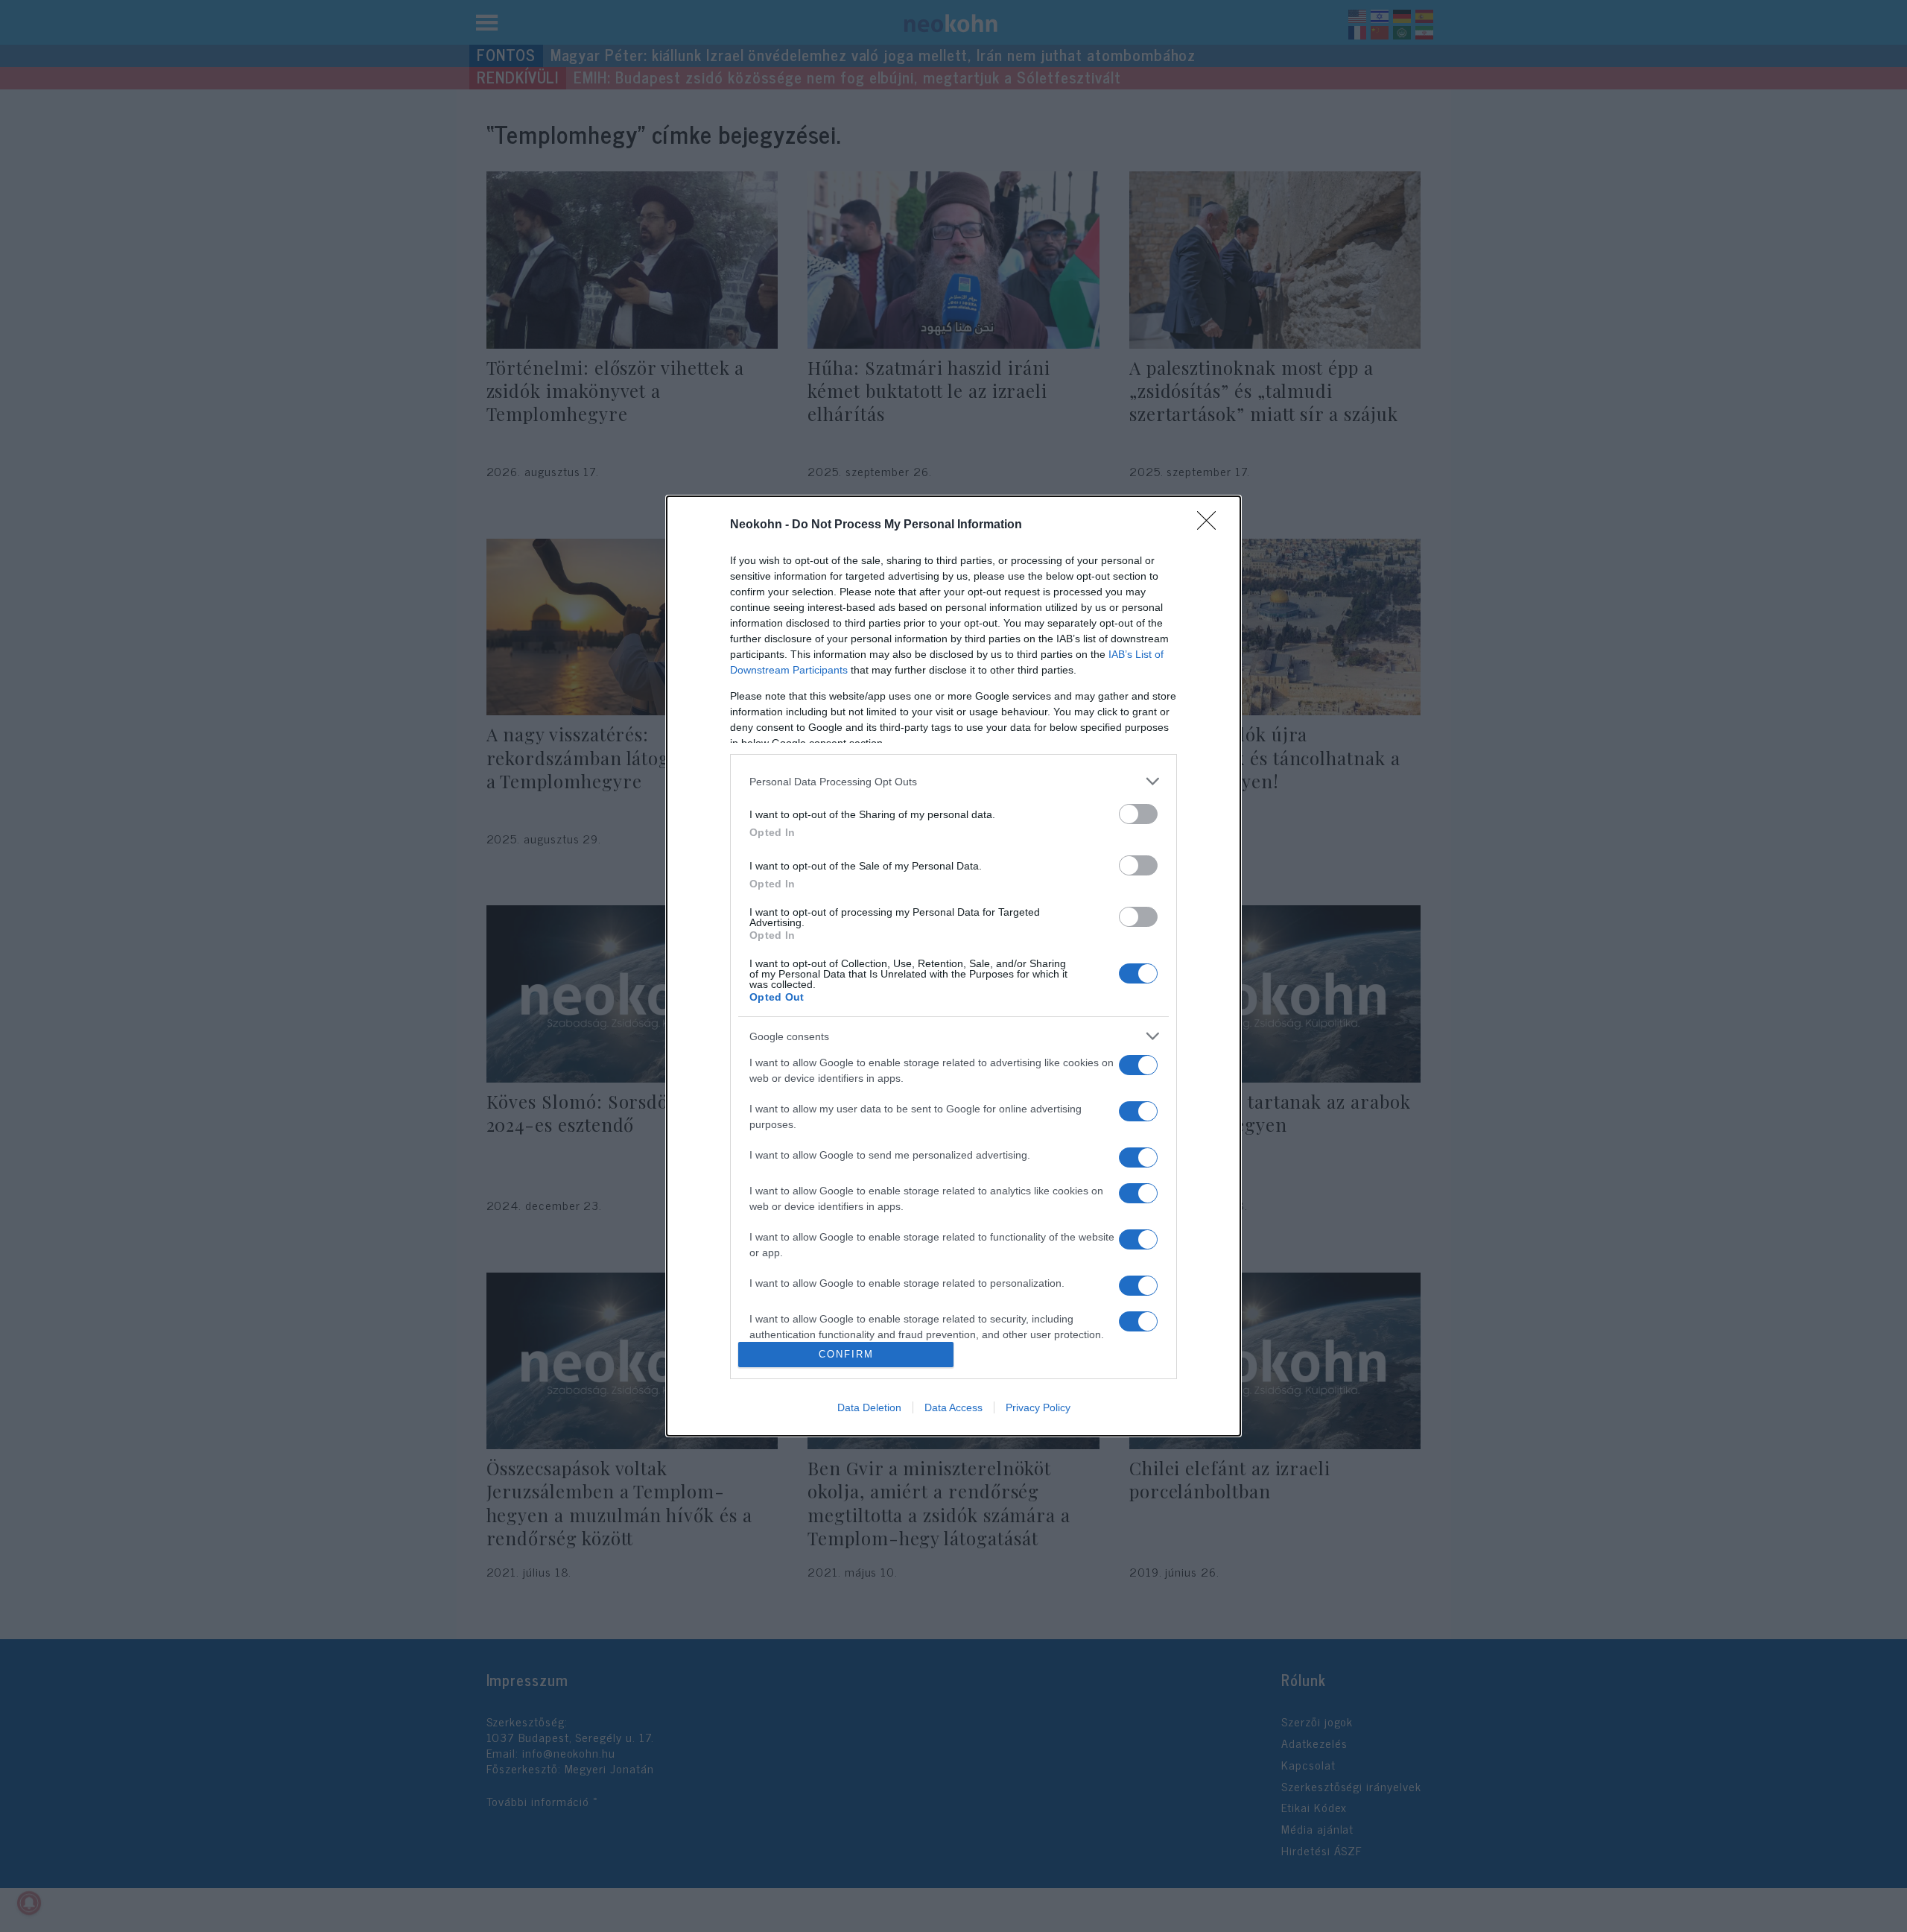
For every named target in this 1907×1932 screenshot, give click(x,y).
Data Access (953, 1407)
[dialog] (953, 966)
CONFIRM (846, 1354)
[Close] (1211, 525)
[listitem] (953, 781)
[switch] (1138, 814)
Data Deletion (869, 1407)
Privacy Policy (1038, 1407)
